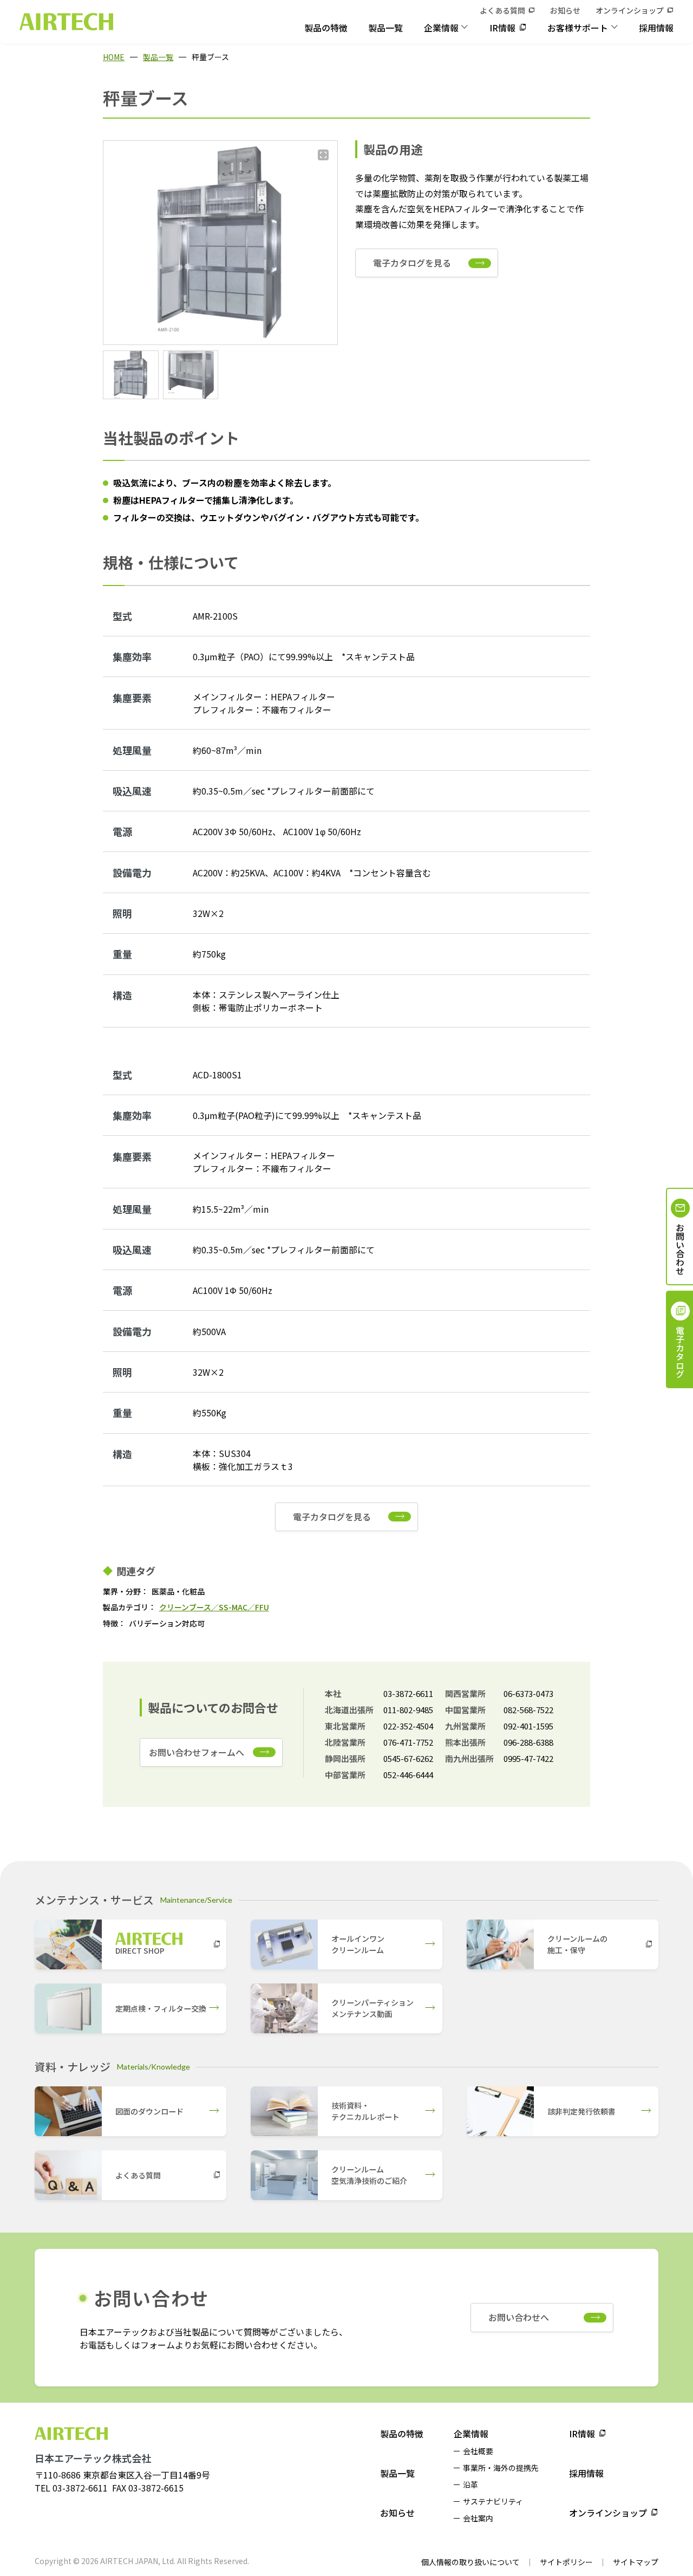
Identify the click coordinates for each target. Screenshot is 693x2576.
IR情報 (502, 28)
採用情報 (656, 28)
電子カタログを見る (412, 263)
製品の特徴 (326, 28)
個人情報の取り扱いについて (470, 2562)
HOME (114, 57)
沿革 (470, 2484)
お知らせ (565, 10)
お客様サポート (578, 28)
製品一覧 (385, 28)
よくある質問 (502, 10)
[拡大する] (323, 155)
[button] (131, 375)
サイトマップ (636, 2562)
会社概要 (478, 2451)
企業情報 (441, 28)
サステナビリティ (493, 2501)
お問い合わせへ (519, 2317)
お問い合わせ (680, 1249)
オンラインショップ (630, 10)
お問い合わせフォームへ (197, 1752)
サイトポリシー (566, 2562)
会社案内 (478, 2518)
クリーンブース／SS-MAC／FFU (214, 1607)
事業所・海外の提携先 (501, 2468)
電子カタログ (680, 1352)
